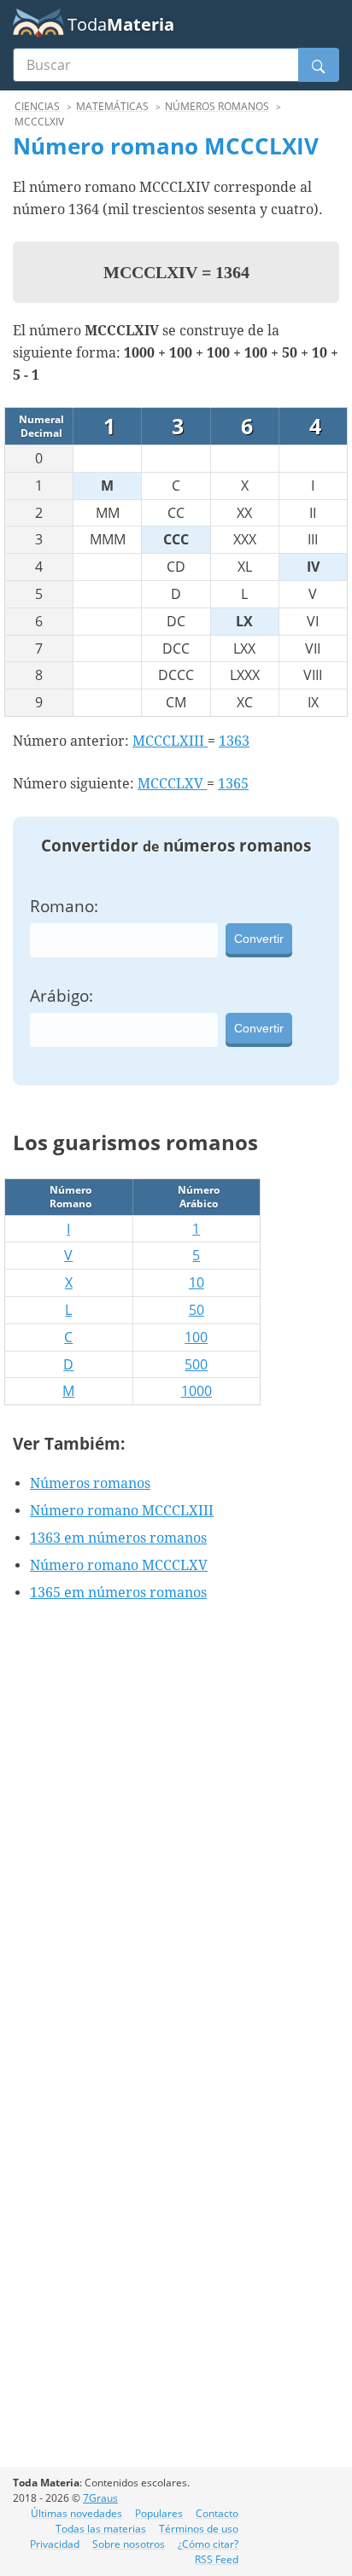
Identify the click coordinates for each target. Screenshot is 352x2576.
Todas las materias (101, 2529)
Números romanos (90, 1483)
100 (196, 1337)
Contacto (217, 2513)
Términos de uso (199, 2529)
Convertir (259, 939)
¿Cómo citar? (208, 2544)
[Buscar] (319, 65)
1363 (234, 741)
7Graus (100, 2498)
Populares (159, 2513)
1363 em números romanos (118, 1538)
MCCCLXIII (170, 741)
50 (197, 1310)
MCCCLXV (172, 784)
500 (196, 1364)
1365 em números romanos (118, 1593)
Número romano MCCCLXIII (122, 1511)
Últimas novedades (76, 2513)
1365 (233, 784)
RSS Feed (217, 2559)
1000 (197, 1391)
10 (197, 1282)
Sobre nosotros (129, 2544)
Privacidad (55, 2544)
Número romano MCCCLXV (119, 1565)
